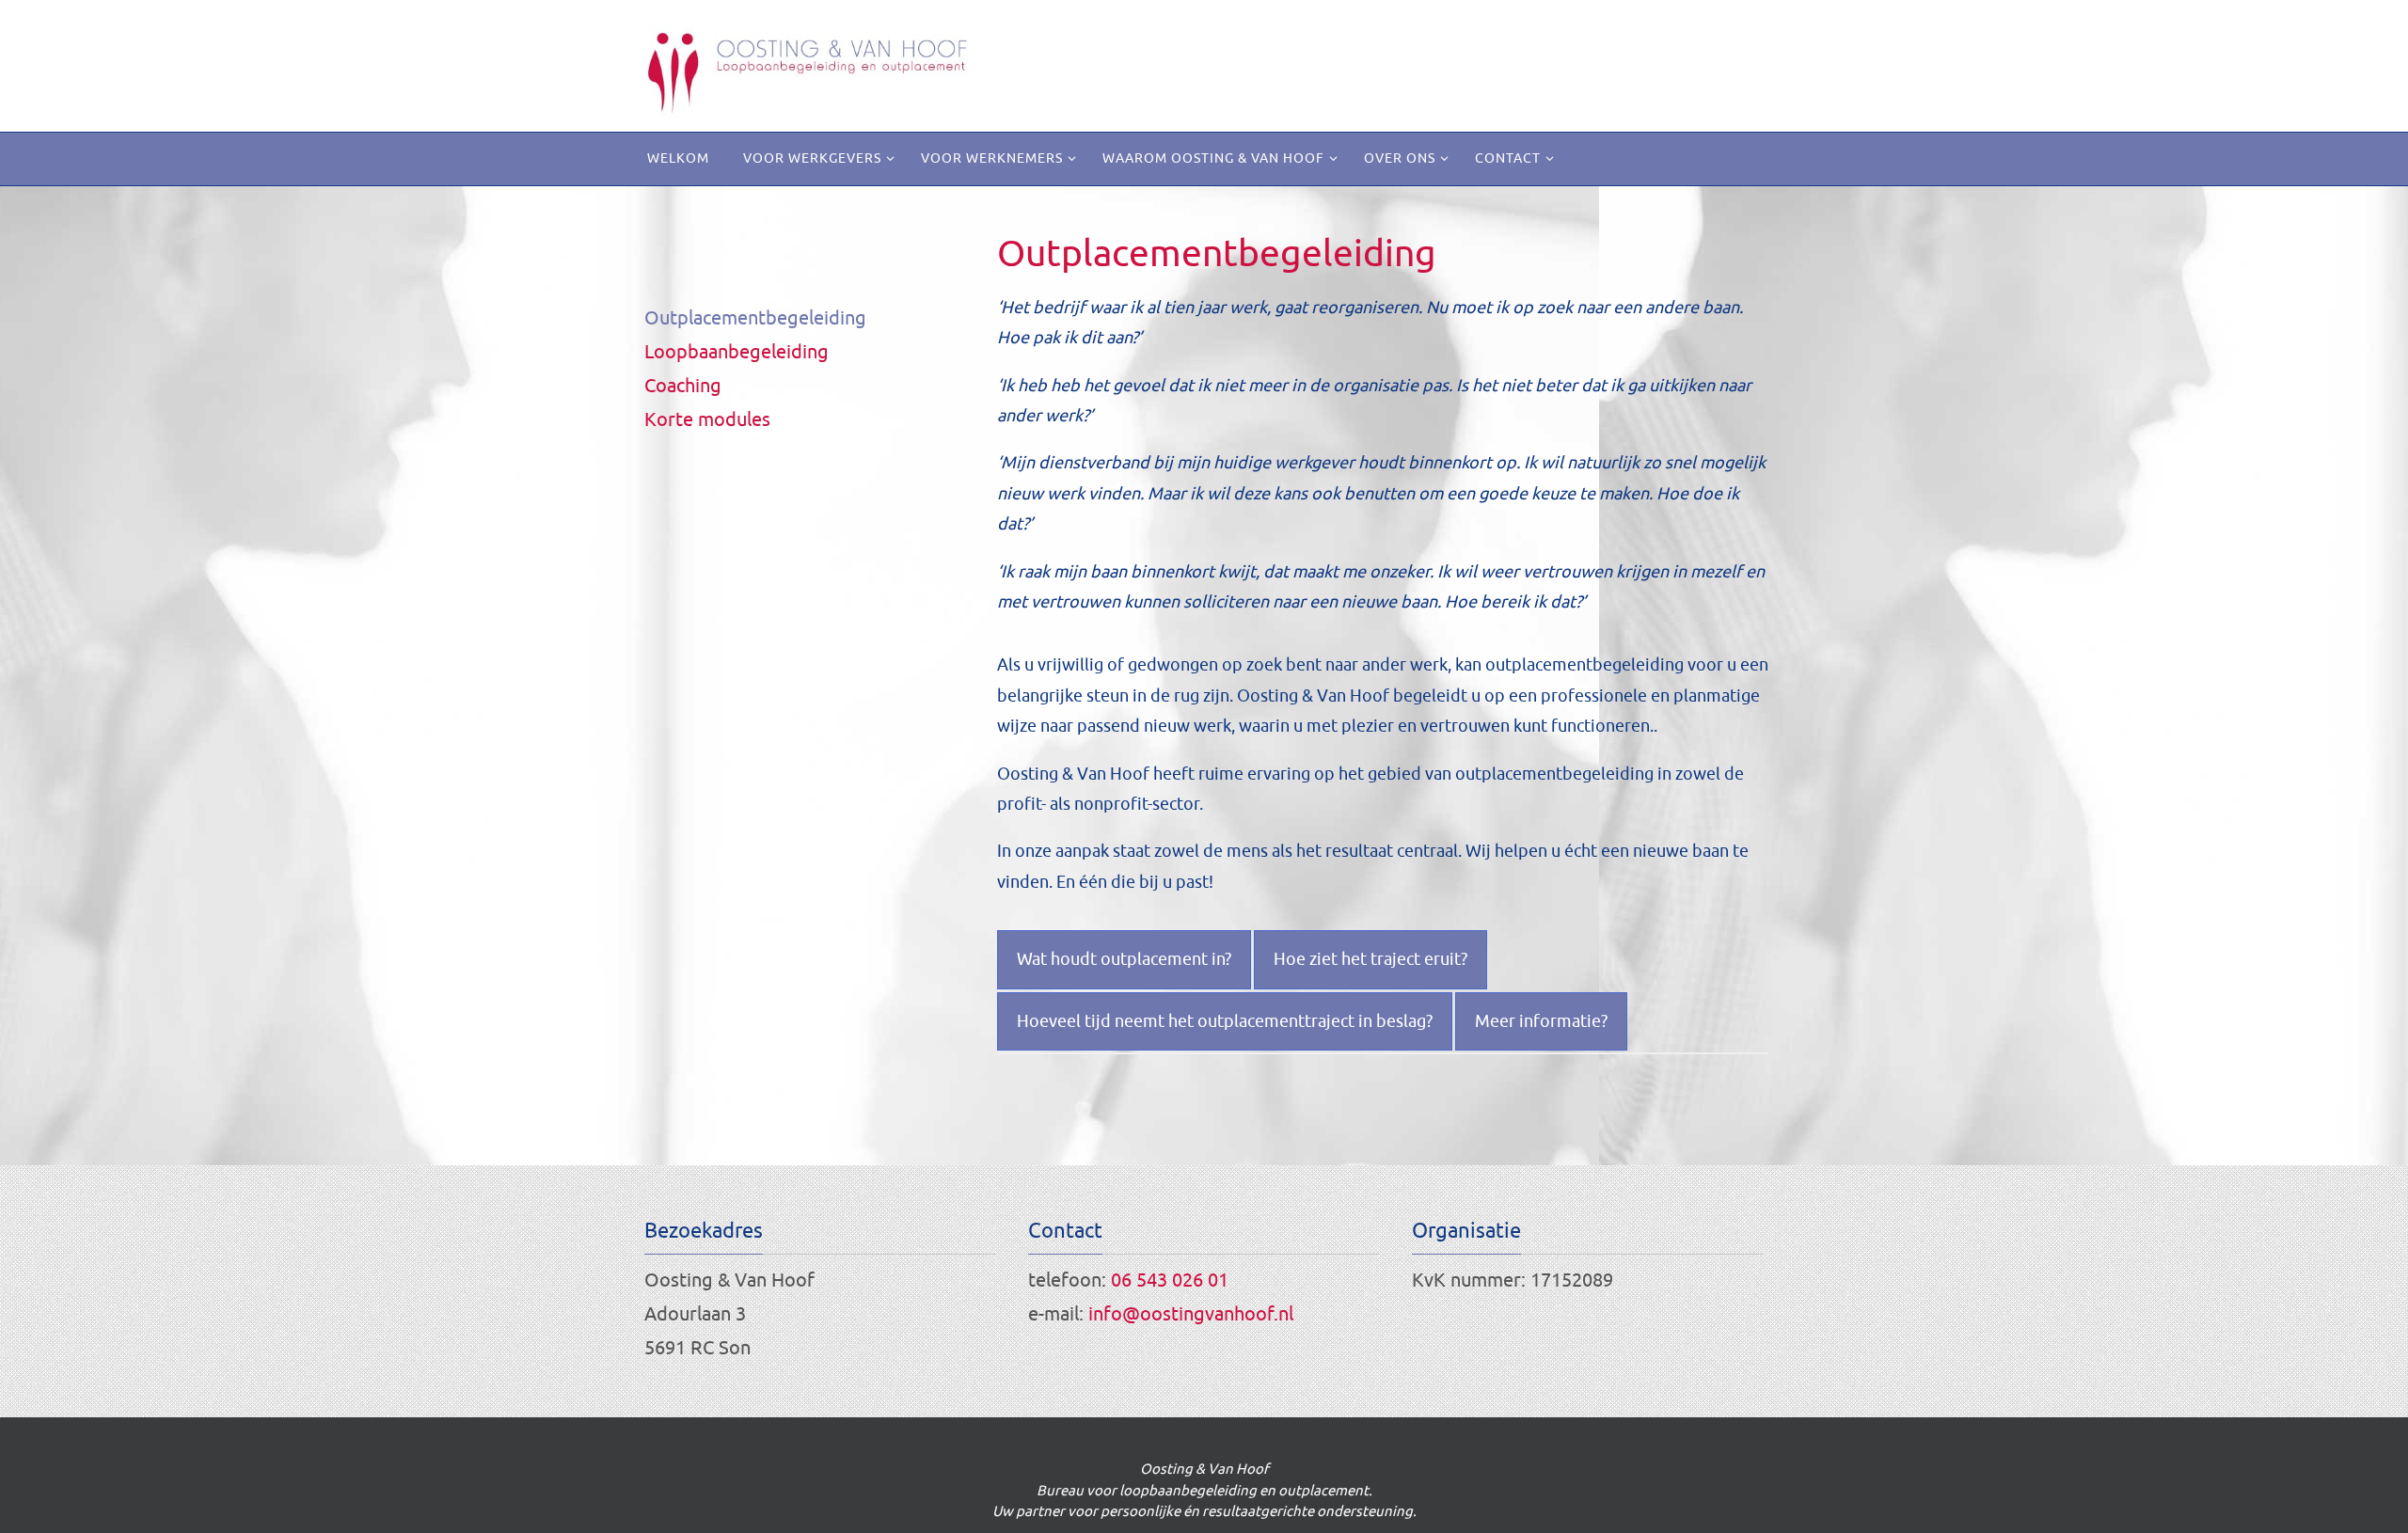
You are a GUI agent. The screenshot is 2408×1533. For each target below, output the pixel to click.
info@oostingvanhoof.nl (1191, 1314)
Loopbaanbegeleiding (737, 352)
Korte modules (707, 420)
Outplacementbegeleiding (755, 318)
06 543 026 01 (1170, 1280)
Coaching (683, 386)
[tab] (1124, 959)
